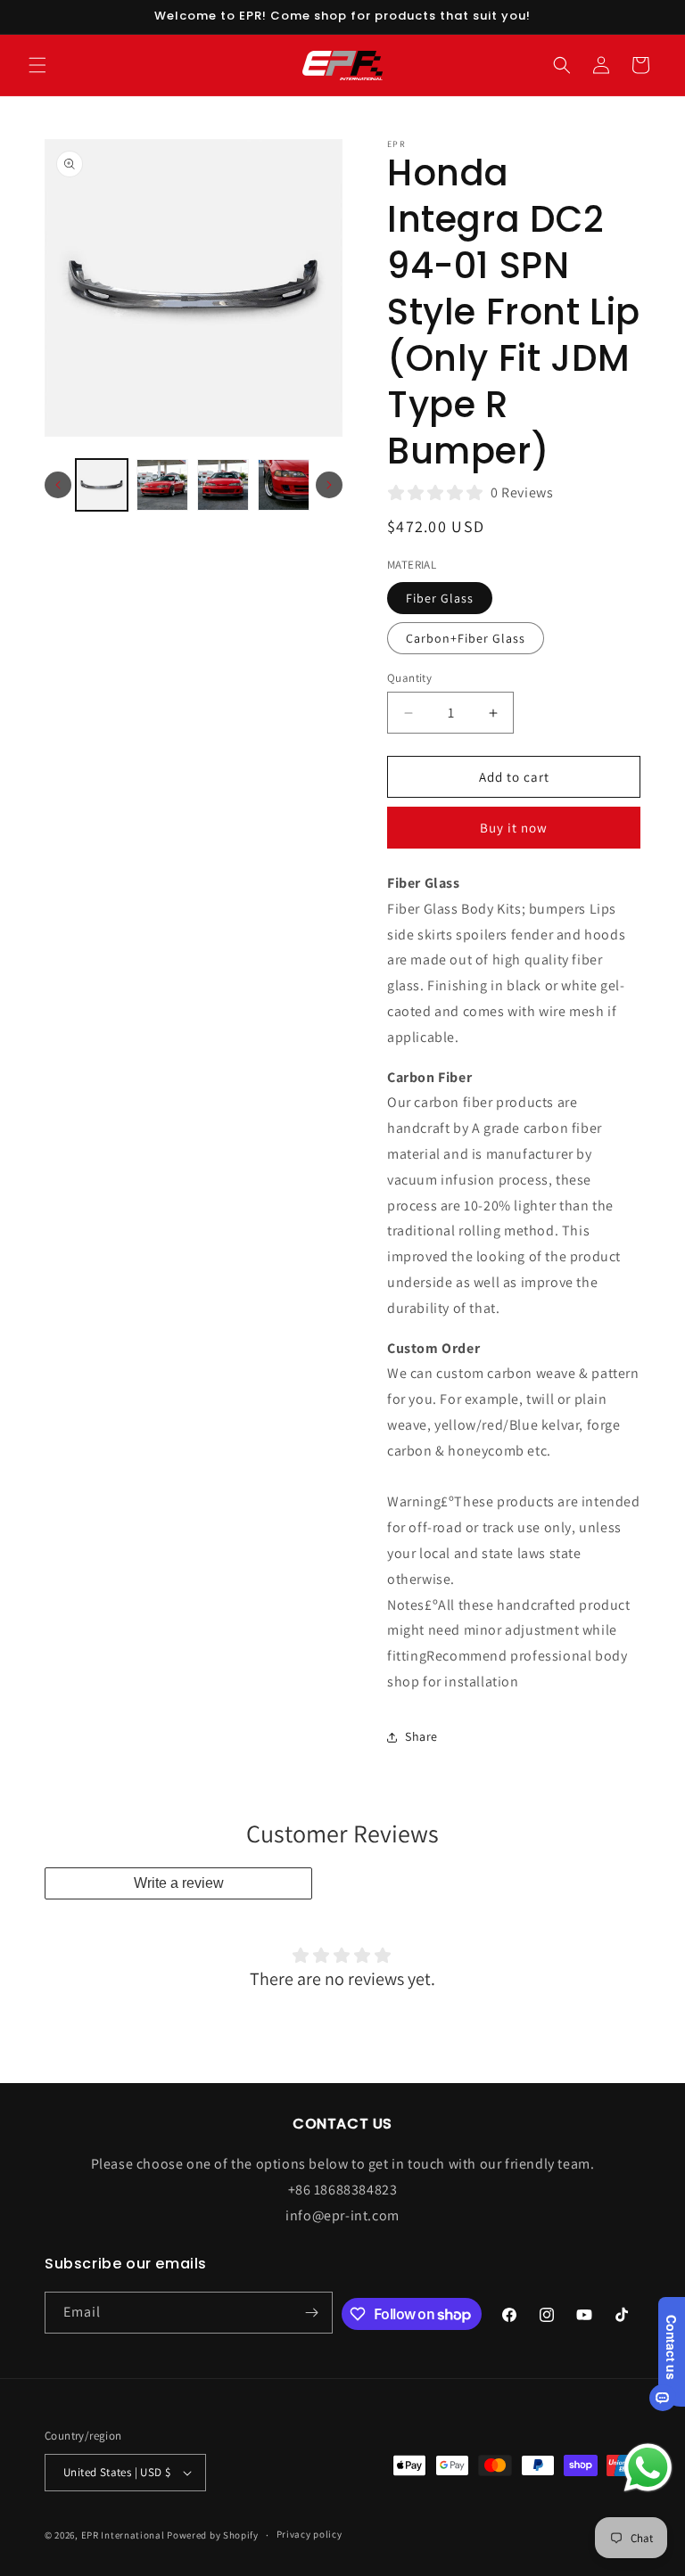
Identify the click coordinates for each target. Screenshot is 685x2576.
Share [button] (421, 1736)
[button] (37, 65)
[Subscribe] (312, 2313)
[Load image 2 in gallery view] (162, 485)
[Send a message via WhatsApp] (648, 2468)
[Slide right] (329, 485)
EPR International (123, 2535)
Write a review (179, 1883)
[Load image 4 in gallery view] (284, 485)
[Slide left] (58, 485)
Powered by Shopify (213, 2535)
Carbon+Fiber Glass (466, 638)
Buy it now (514, 828)
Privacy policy (309, 2534)
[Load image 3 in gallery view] (223, 485)
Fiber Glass (440, 598)
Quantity (409, 678)
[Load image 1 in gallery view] (102, 485)
